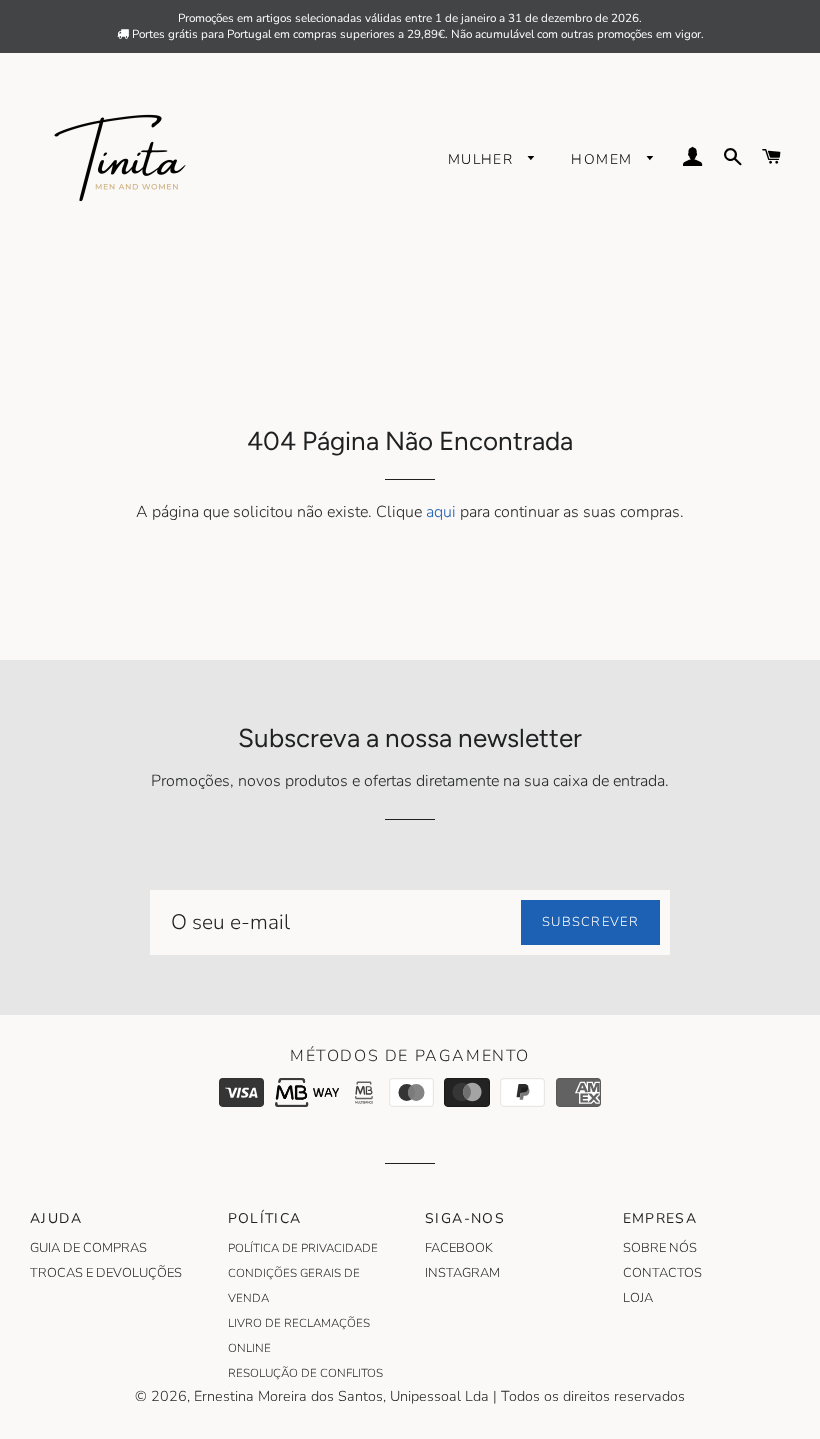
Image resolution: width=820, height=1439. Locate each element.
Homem (604, 159)
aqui (441, 512)
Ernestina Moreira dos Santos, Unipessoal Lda (341, 1396)
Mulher (483, 159)
